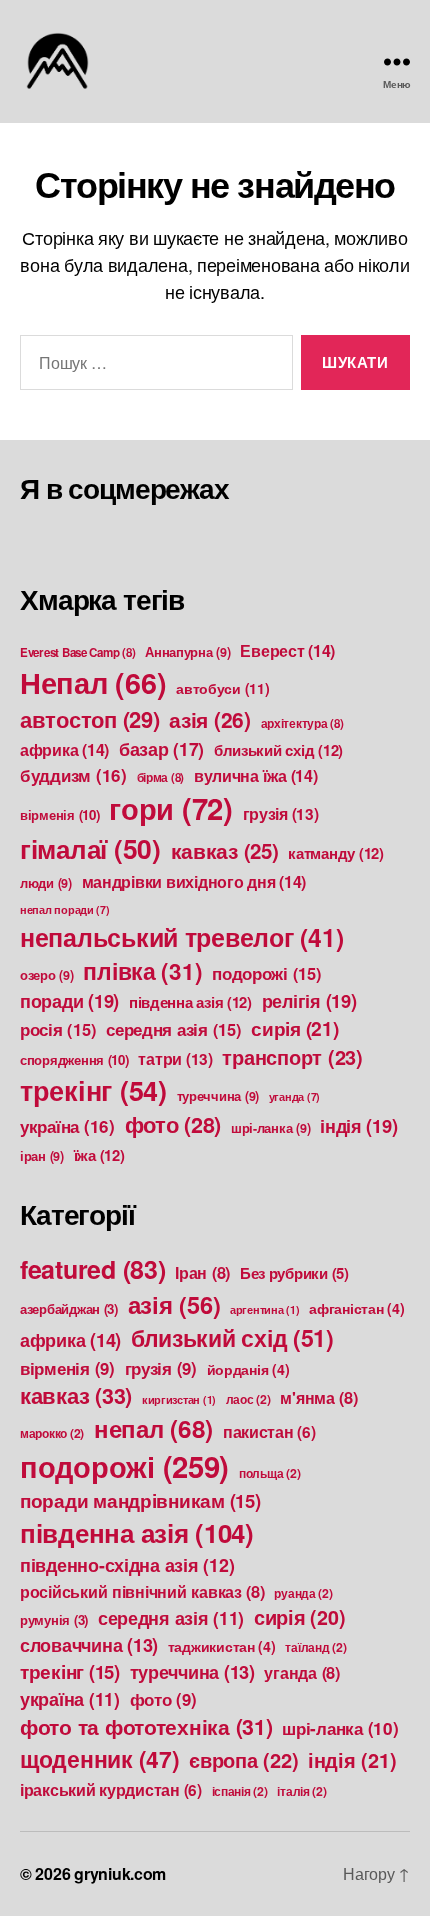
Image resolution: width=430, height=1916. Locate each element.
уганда (294, 1096)
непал (153, 1428)
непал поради (65, 909)
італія (301, 1791)
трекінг (93, 1090)
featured (93, 1269)
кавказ (225, 850)
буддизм (73, 775)
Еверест (287, 650)
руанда (303, 1593)
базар (161, 748)
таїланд (315, 1647)
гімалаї (90, 848)
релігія (309, 1000)
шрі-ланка (271, 1128)
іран (42, 1156)
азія (210, 719)
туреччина (218, 1096)
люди (46, 883)
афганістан (356, 1308)
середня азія (173, 1029)
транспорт (292, 1056)
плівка (142, 971)
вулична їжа (256, 775)
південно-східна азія (127, 1564)
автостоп (90, 719)
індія (358, 1125)
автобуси (223, 688)
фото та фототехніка (146, 1726)
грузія (281, 814)
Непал (93, 682)
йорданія (248, 1369)
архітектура (302, 723)
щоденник (100, 1758)
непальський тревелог (181, 937)
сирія (294, 1028)
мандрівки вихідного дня (194, 881)
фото (173, 1124)
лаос (248, 1399)
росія (58, 1029)
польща (269, 1473)
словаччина (89, 1645)
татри (175, 1059)
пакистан (269, 1432)
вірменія (60, 814)
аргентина (265, 1309)
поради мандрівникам (140, 1500)
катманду (336, 853)
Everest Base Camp (77, 652)
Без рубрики (294, 1273)
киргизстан (179, 1399)
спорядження (74, 1059)
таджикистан (222, 1646)
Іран (202, 1272)
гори (171, 808)
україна (67, 1126)
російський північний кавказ (142, 1591)
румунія (54, 1619)
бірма (161, 777)
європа (243, 1759)
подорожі (267, 973)
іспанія (240, 1791)
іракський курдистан (111, 1790)
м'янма (318, 1397)
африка (64, 749)
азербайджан (69, 1308)
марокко (52, 1433)
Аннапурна (188, 652)
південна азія (190, 1002)
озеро (47, 975)
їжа (99, 1155)
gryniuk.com (120, 1873)
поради (69, 1000)
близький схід (278, 750)
